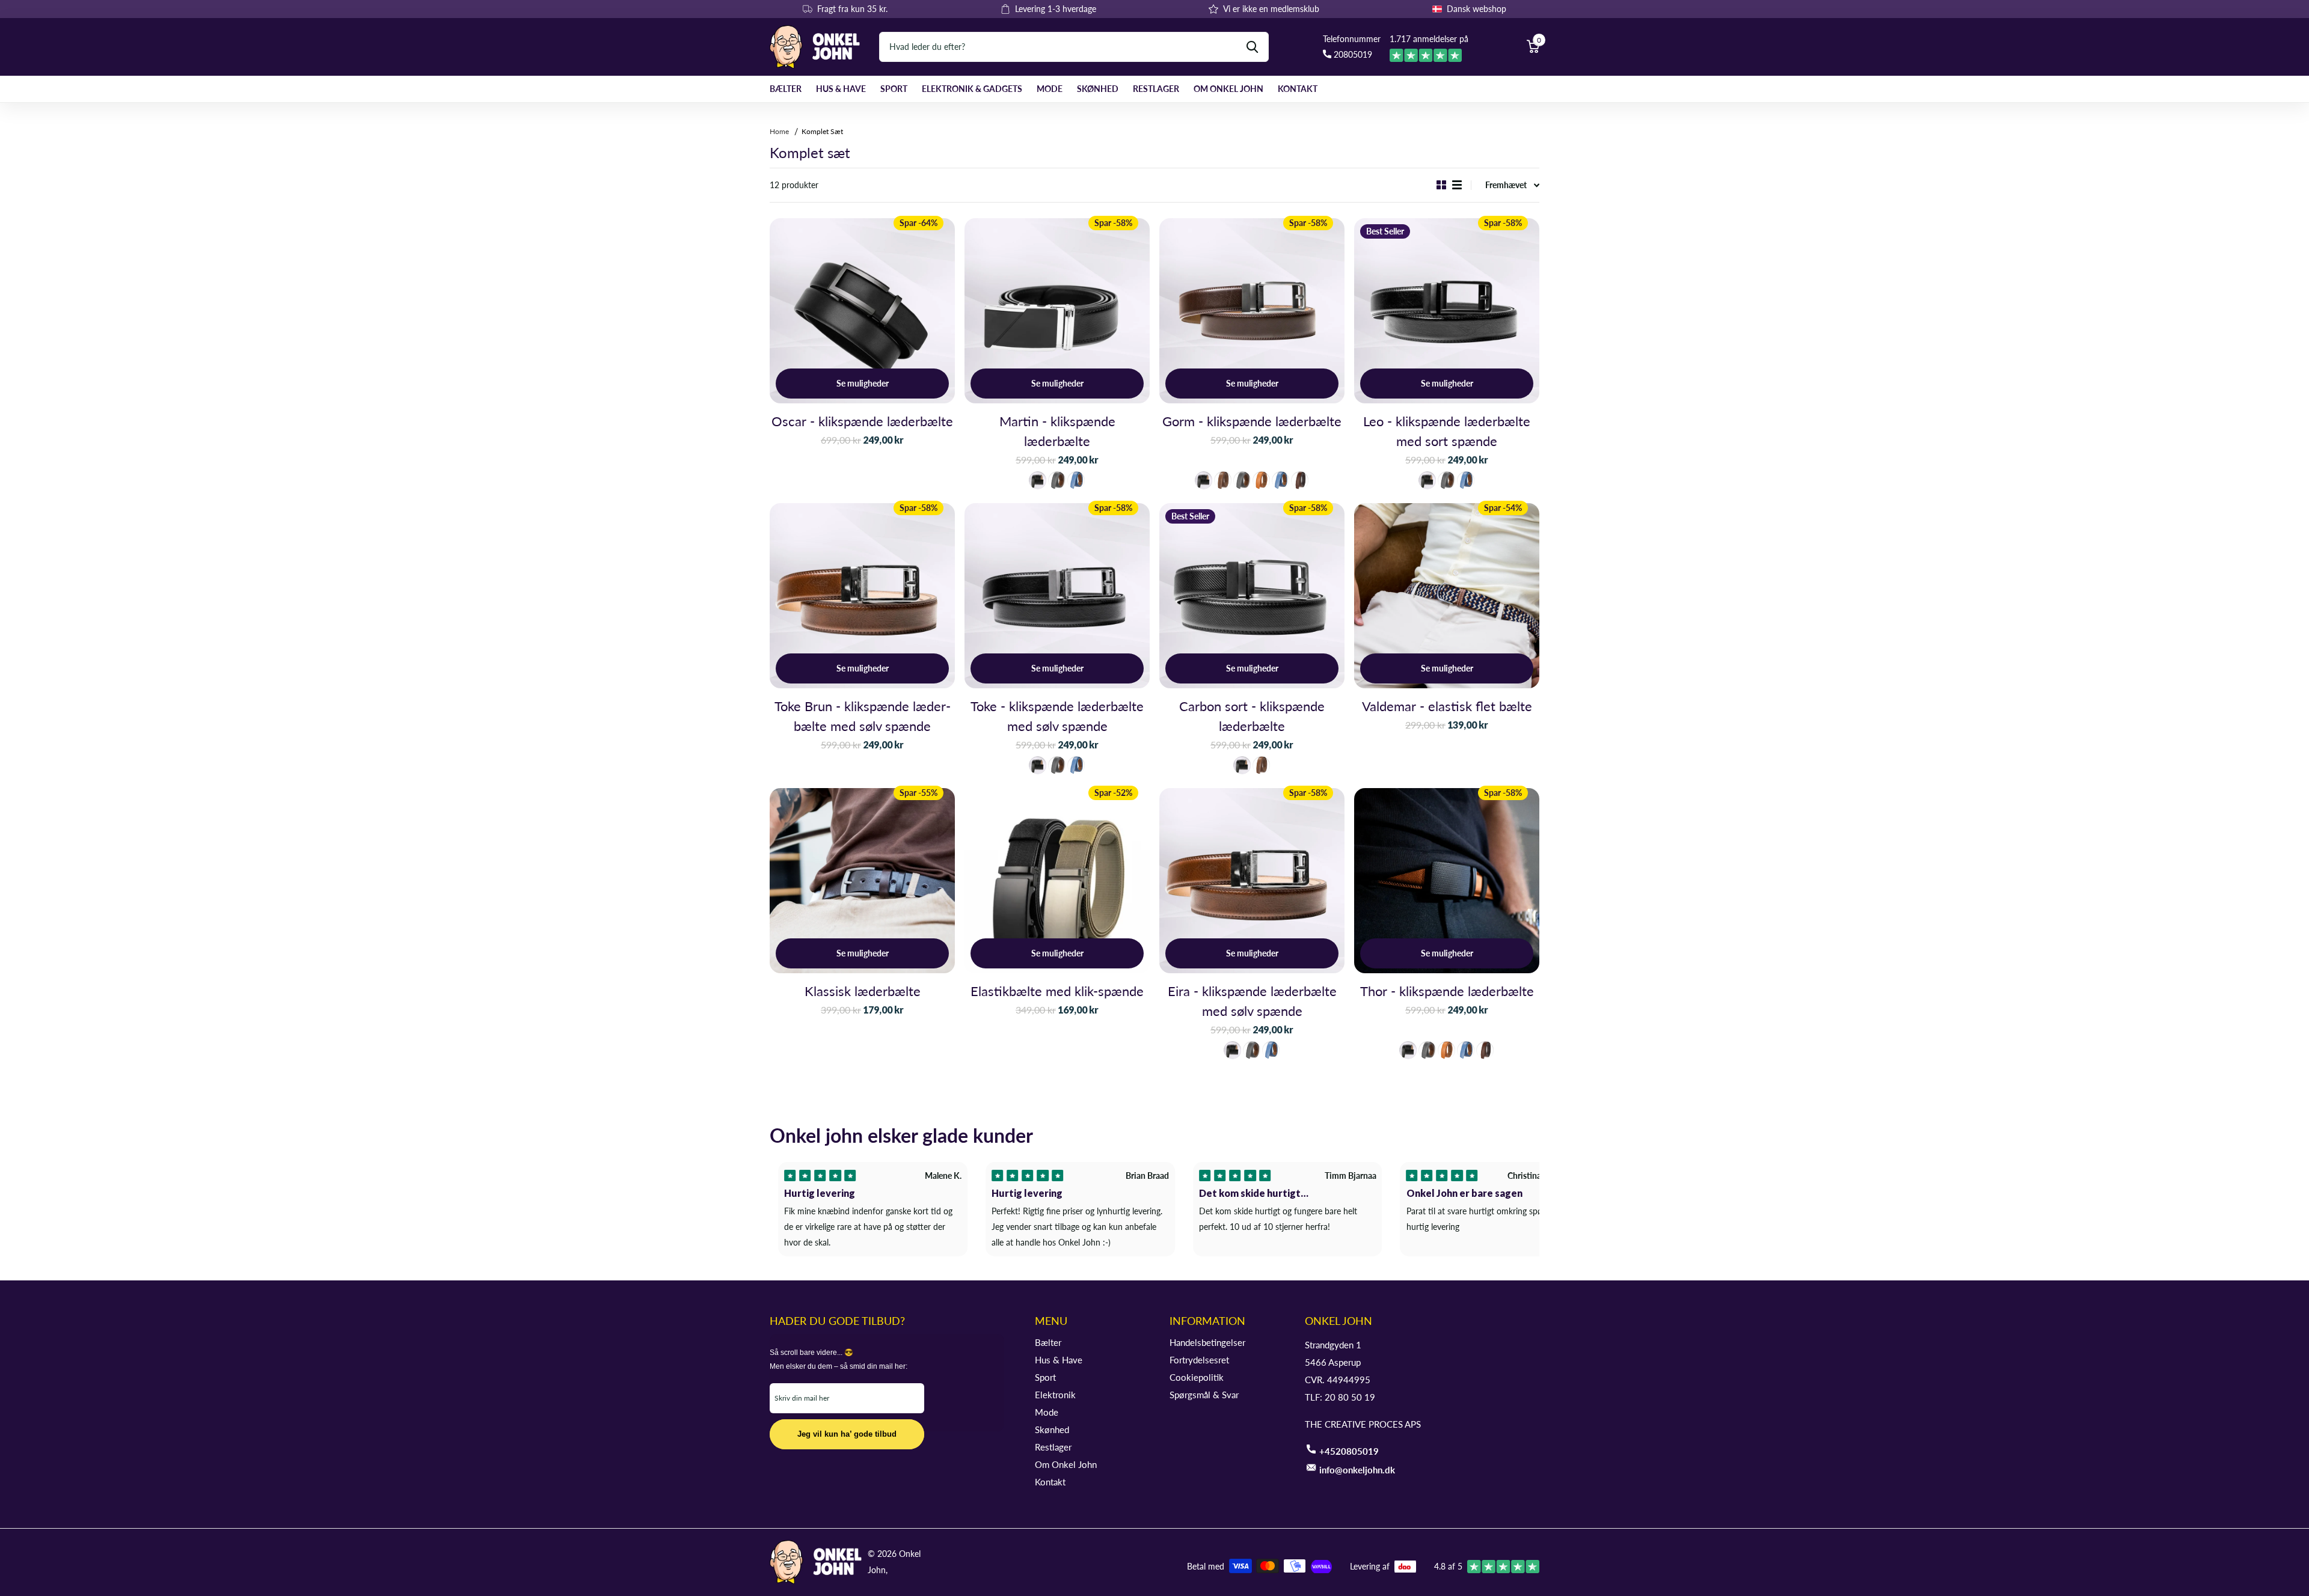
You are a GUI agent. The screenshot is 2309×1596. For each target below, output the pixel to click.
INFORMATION (1207, 1321)
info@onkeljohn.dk (1357, 1470)
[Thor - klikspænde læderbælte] (1447, 881)
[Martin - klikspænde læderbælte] (1057, 311)
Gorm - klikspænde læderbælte (1252, 421)
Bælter (786, 89)
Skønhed (1098, 89)
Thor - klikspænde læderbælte (1447, 991)
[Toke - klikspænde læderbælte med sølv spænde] (1057, 596)
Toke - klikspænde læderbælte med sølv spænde (1057, 716)
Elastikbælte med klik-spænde (1057, 991)
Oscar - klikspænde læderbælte (862, 421)
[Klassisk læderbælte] (862, 881)
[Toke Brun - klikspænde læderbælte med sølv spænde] (862, 596)
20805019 (1352, 54)
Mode (1050, 89)
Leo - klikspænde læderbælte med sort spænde (1447, 431)
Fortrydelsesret (1199, 1360)
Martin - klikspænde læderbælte (1057, 431)
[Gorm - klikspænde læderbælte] (1252, 311)
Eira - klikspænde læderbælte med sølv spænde (1252, 1001)
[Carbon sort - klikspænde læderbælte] (1252, 596)
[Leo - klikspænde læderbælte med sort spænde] (1447, 311)
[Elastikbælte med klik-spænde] (1057, 881)
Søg (1252, 47)
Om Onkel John (1228, 89)
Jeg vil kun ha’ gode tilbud (847, 1434)
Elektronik (1055, 1395)
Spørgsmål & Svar (1204, 1395)
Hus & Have (841, 89)
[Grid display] (1441, 185)
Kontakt (1298, 89)
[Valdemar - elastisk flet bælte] (1447, 596)
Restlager (1156, 89)
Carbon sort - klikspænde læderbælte (1252, 716)
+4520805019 (1349, 1451)
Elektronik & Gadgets (972, 89)
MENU (1051, 1321)
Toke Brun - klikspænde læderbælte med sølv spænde (863, 716)
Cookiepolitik (1197, 1377)
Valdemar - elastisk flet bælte (1447, 706)
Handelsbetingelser (1207, 1342)
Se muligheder (863, 383)
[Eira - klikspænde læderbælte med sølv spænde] (1252, 881)
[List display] (1457, 185)
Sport (894, 89)
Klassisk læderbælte (863, 991)
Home (780, 131)
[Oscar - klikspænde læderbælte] (862, 311)
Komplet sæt (822, 131)
